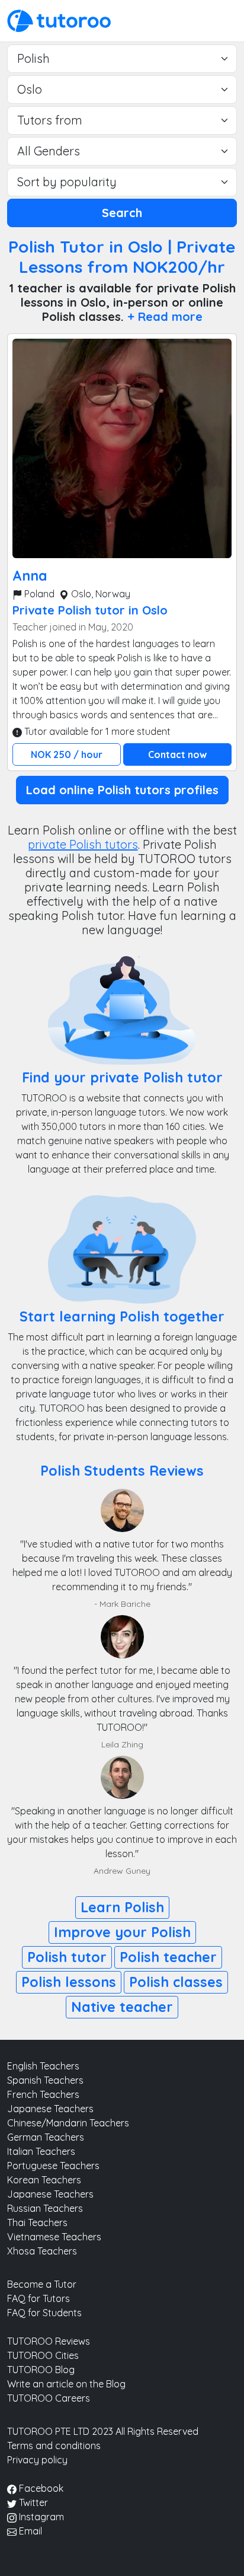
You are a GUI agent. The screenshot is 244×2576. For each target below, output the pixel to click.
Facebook (40, 2488)
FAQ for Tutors (38, 2298)
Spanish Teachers (45, 2080)
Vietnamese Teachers (54, 2237)
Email (29, 2531)
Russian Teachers (45, 2208)
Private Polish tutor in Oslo (90, 610)
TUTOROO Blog (41, 2370)
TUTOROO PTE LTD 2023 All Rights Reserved (103, 2431)
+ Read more (165, 316)
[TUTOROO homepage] (59, 20)
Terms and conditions (54, 2446)
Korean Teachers (44, 2180)
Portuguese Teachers (53, 2166)
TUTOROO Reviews (49, 2341)
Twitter (32, 2502)
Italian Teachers (41, 2151)
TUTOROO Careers (49, 2398)
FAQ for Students (44, 2313)
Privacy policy (37, 2460)
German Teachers (46, 2137)
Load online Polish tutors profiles (122, 790)
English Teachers (43, 2066)
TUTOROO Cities (43, 2355)
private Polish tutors (83, 844)
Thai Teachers (37, 2222)
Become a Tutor (42, 2284)
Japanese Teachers (50, 2109)
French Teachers (43, 2094)
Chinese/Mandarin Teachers (68, 2123)
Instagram (40, 2517)
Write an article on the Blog (66, 2384)
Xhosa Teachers (42, 2251)
